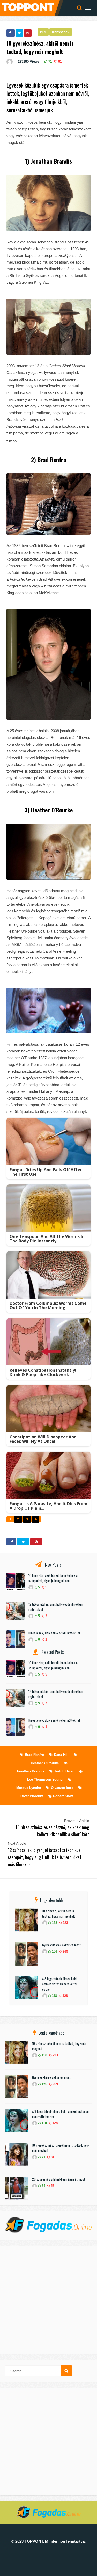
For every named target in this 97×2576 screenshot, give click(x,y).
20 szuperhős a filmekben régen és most (59, 2179)
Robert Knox (63, 1796)
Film (43, 32)
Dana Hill (61, 1755)
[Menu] (88, 8)
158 (54, 1923)
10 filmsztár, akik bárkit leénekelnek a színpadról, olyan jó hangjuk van (53, 1578)
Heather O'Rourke (45, 1763)
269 (65, 1951)
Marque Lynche (29, 1788)
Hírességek (61, 32)
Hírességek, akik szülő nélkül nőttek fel (54, 1633)
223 (65, 1923)
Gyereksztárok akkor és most (61, 1945)
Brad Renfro (34, 1755)
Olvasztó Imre (62, 1788)
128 (65, 1996)
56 (52, 2186)
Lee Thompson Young (45, 1780)
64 (43, 2186)
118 (54, 1996)
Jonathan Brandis (30, 1771)
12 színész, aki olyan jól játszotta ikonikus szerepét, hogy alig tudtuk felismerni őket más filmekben (45, 1857)
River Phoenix (32, 1796)
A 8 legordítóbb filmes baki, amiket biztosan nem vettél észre (60, 1984)
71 (50, 61)
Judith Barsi (64, 1771)
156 (54, 1951)
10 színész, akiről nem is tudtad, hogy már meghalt (59, 1913)
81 (59, 61)
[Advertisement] (48, 2300)
